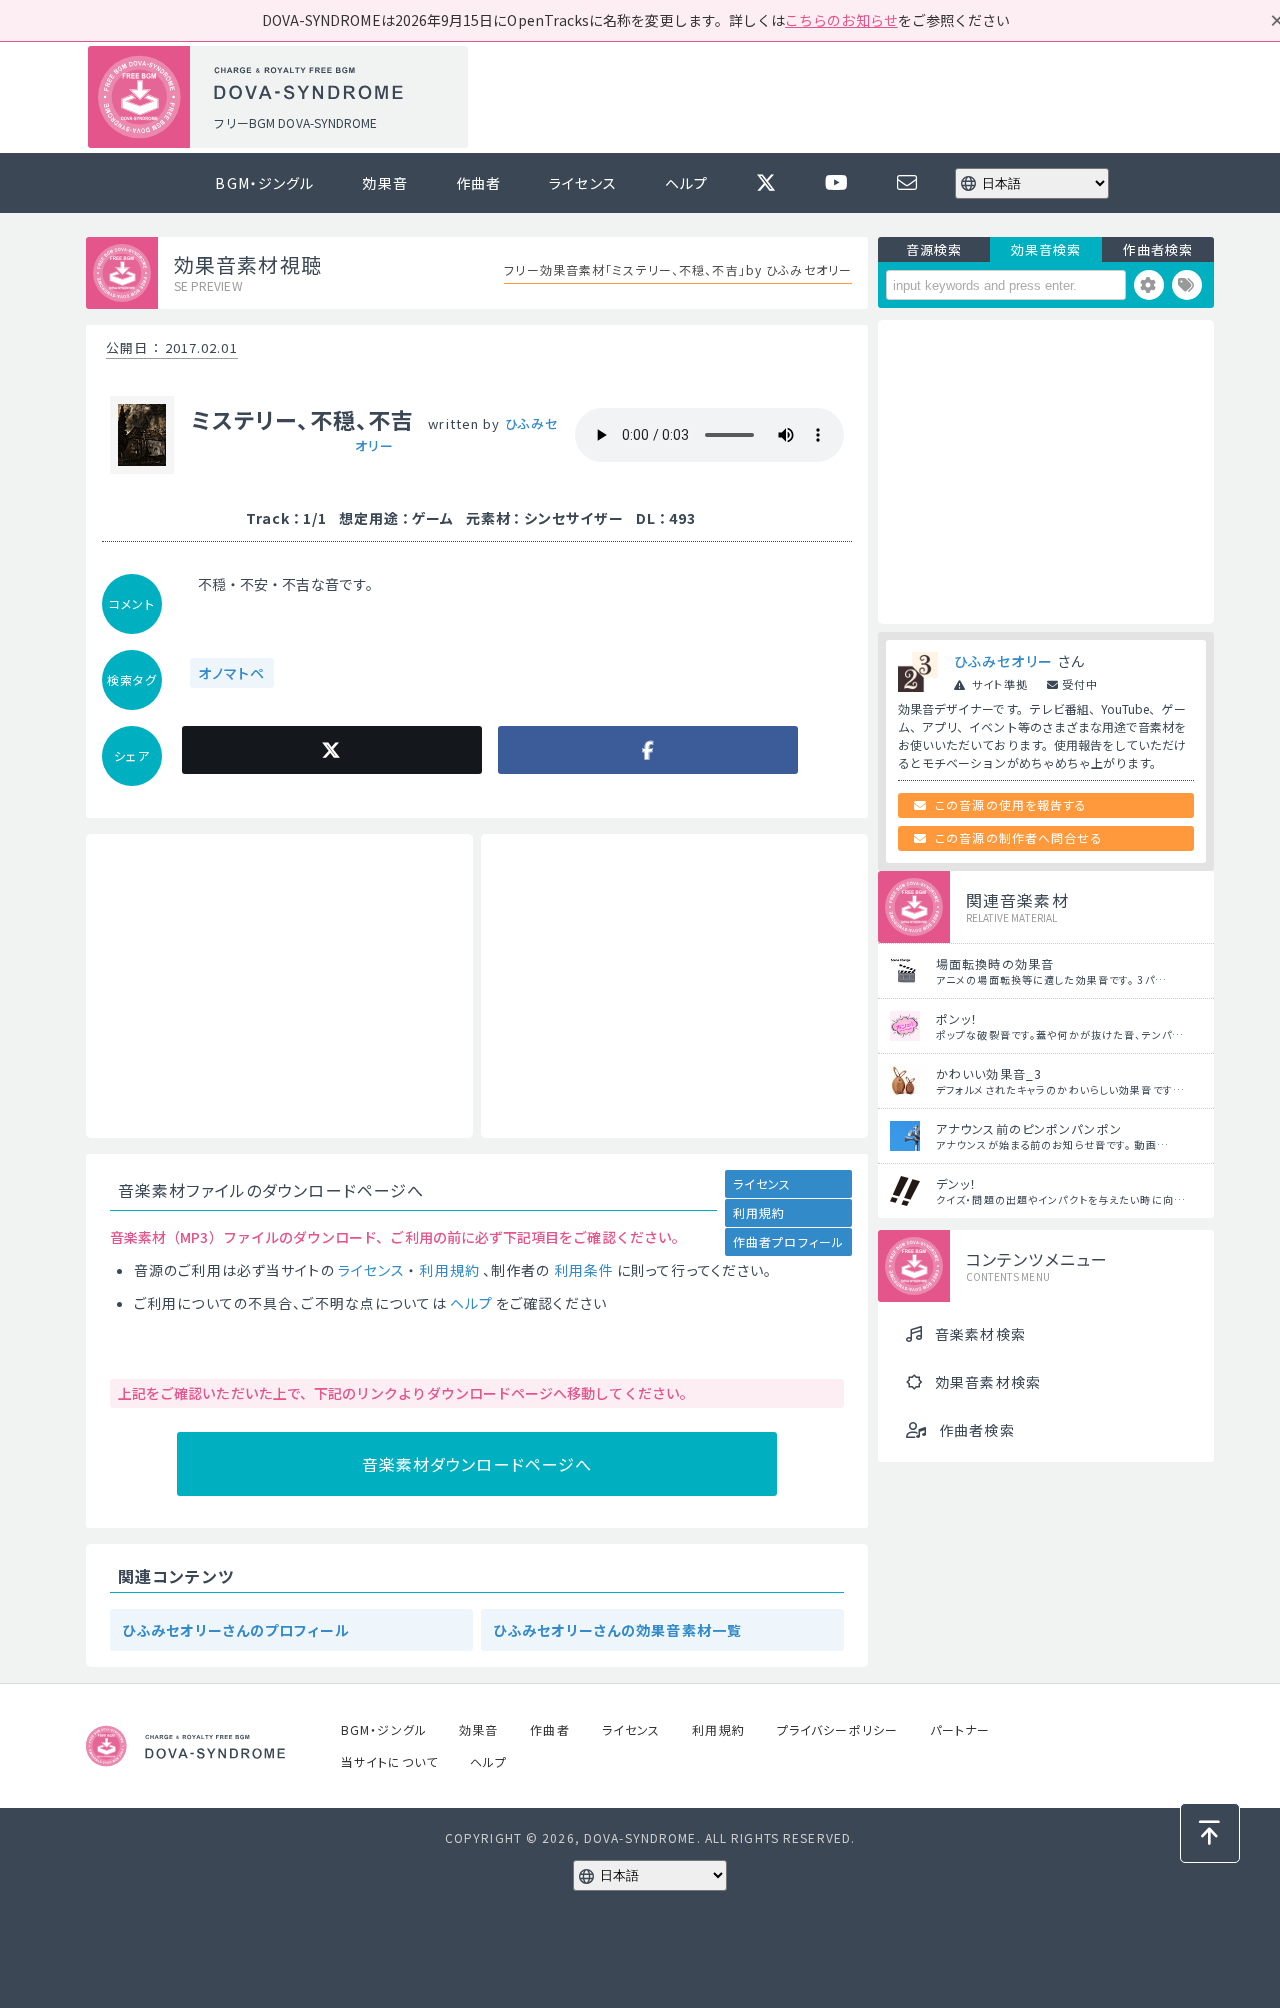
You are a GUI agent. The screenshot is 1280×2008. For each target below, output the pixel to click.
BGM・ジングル (264, 183)
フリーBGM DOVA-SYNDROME (295, 122)
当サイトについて (389, 1761)
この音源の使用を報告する (1011, 804)
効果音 (384, 183)
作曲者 (478, 183)
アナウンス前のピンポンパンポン (1029, 1128)
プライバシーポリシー (837, 1729)
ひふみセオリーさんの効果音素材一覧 (617, 1630)
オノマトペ (232, 673)
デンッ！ (956, 1183)
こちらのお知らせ (841, 20)
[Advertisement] (848, 98)
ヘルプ (686, 183)
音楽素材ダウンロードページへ (477, 1464)
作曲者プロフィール (788, 1241)
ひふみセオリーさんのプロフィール (236, 1630)
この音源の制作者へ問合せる (1019, 837)
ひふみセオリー (1003, 661)
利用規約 (759, 1212)
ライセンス (583, 183)
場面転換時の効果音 (995, 963)
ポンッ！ (957, 1018)
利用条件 (584, 1270)
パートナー (960, 1729)
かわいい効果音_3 (989, 1073)
